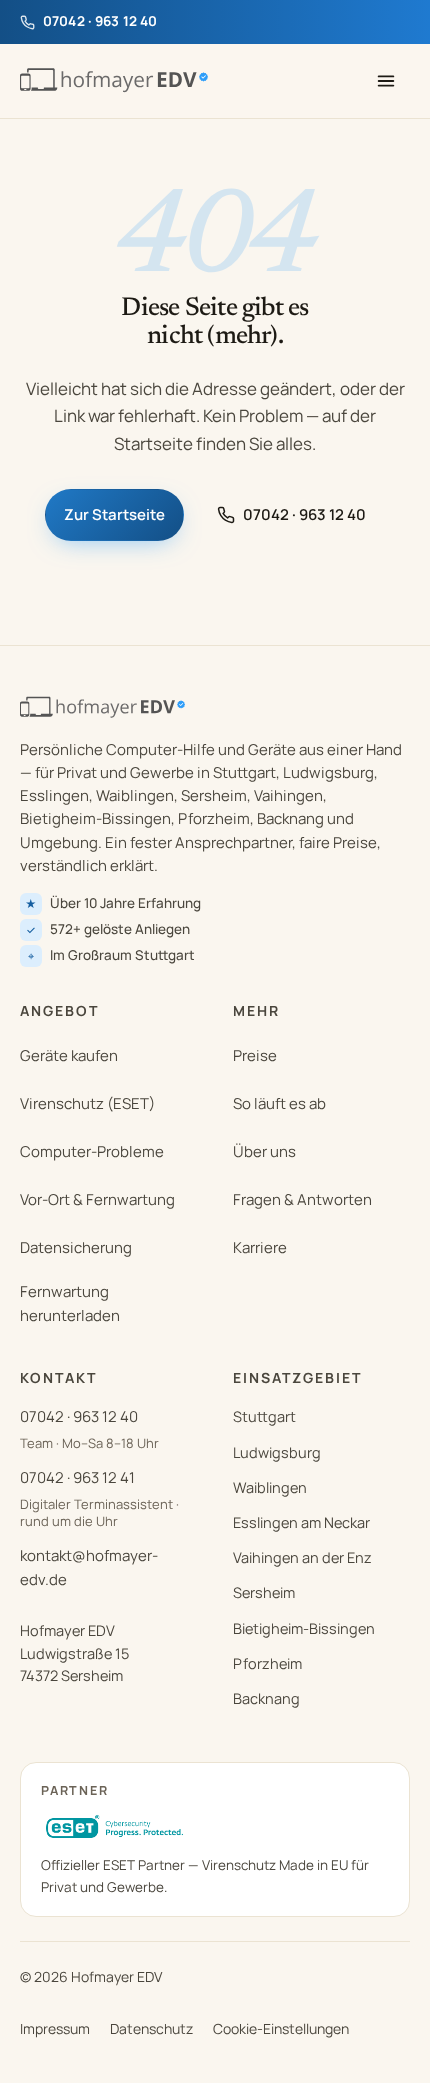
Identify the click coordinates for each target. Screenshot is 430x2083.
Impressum (55, 2028)
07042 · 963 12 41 (77, 1477)
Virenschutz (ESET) (87, 1103)
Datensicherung (76, 1247)
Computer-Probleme (92, 1151)
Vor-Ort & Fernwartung (97, 1199)
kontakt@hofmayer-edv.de (89, 1567)
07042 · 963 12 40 (304, 514)
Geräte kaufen (69, 1055)
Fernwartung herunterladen (70, 1303)
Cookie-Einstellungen (281, 2028)
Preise (255, 1055)
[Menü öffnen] (386, 81)
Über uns (264, 1151)
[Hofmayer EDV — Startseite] (114, 81)
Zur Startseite (114, 514)
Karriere (260, 1247)
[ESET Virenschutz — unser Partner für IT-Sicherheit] (116, 1828)
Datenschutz (151, 2028)
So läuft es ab (279, 1103)
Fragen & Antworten (302, 1199)
